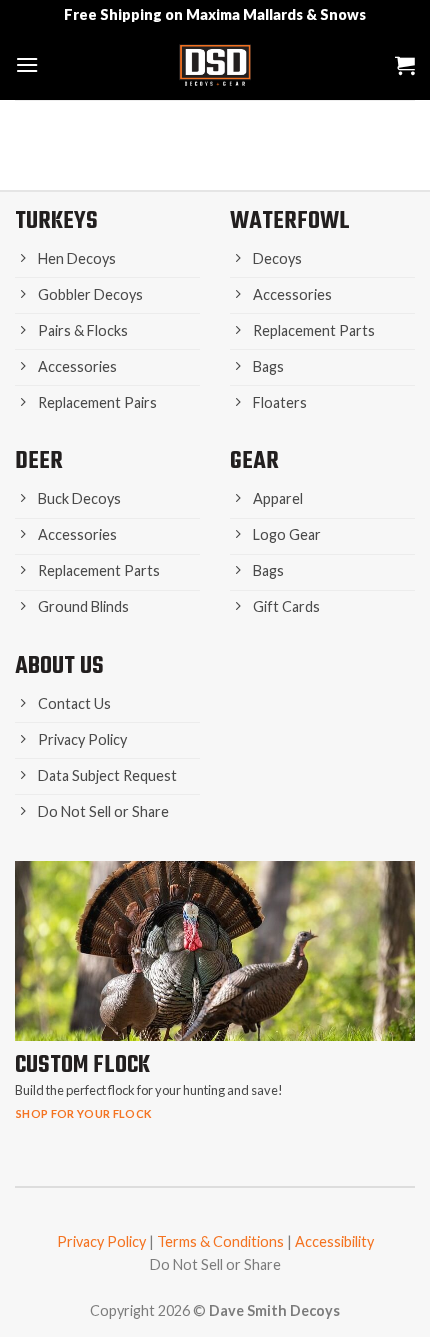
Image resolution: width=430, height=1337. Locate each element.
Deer (39, 461)
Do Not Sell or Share (215, 1264)
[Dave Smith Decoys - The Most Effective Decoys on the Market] (215, 65)
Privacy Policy (101, 1241)
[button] (27, 64)
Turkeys (56, 221)
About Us (59, 666)
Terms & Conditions (220, 1241)
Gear (254, 461)
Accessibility (334, 1241)
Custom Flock (82, 1065)
